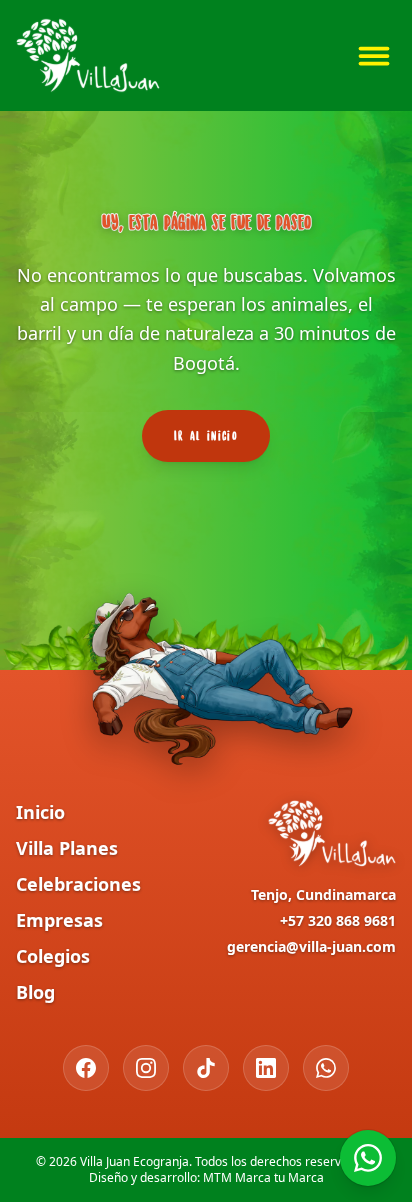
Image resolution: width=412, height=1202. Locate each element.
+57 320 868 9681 (338, 920)
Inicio (40, 812)
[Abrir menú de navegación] (374, 56)
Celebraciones (78, 884)
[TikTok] (206, 1068)
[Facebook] (86, 1068)
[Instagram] (146, 1068)
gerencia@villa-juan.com (311, 946)
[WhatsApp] (326, 1068)
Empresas (59, 920)
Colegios (53, 956)
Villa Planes (67, 848)
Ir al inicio (206, 435)
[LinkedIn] (266, 1068)
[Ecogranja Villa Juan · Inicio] (88, 55)
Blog (35, 992)
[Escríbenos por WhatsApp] (368, 1158)
